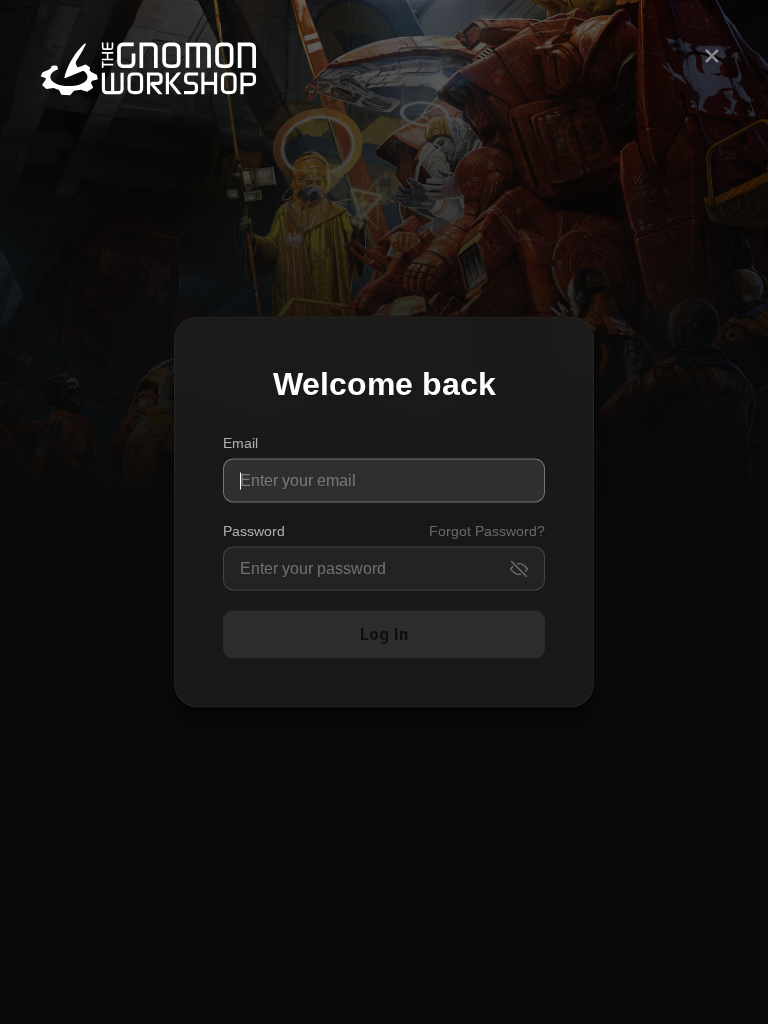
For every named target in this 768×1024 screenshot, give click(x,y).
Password (254, 531)
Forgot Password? (487, 531)
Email (240, 443)
